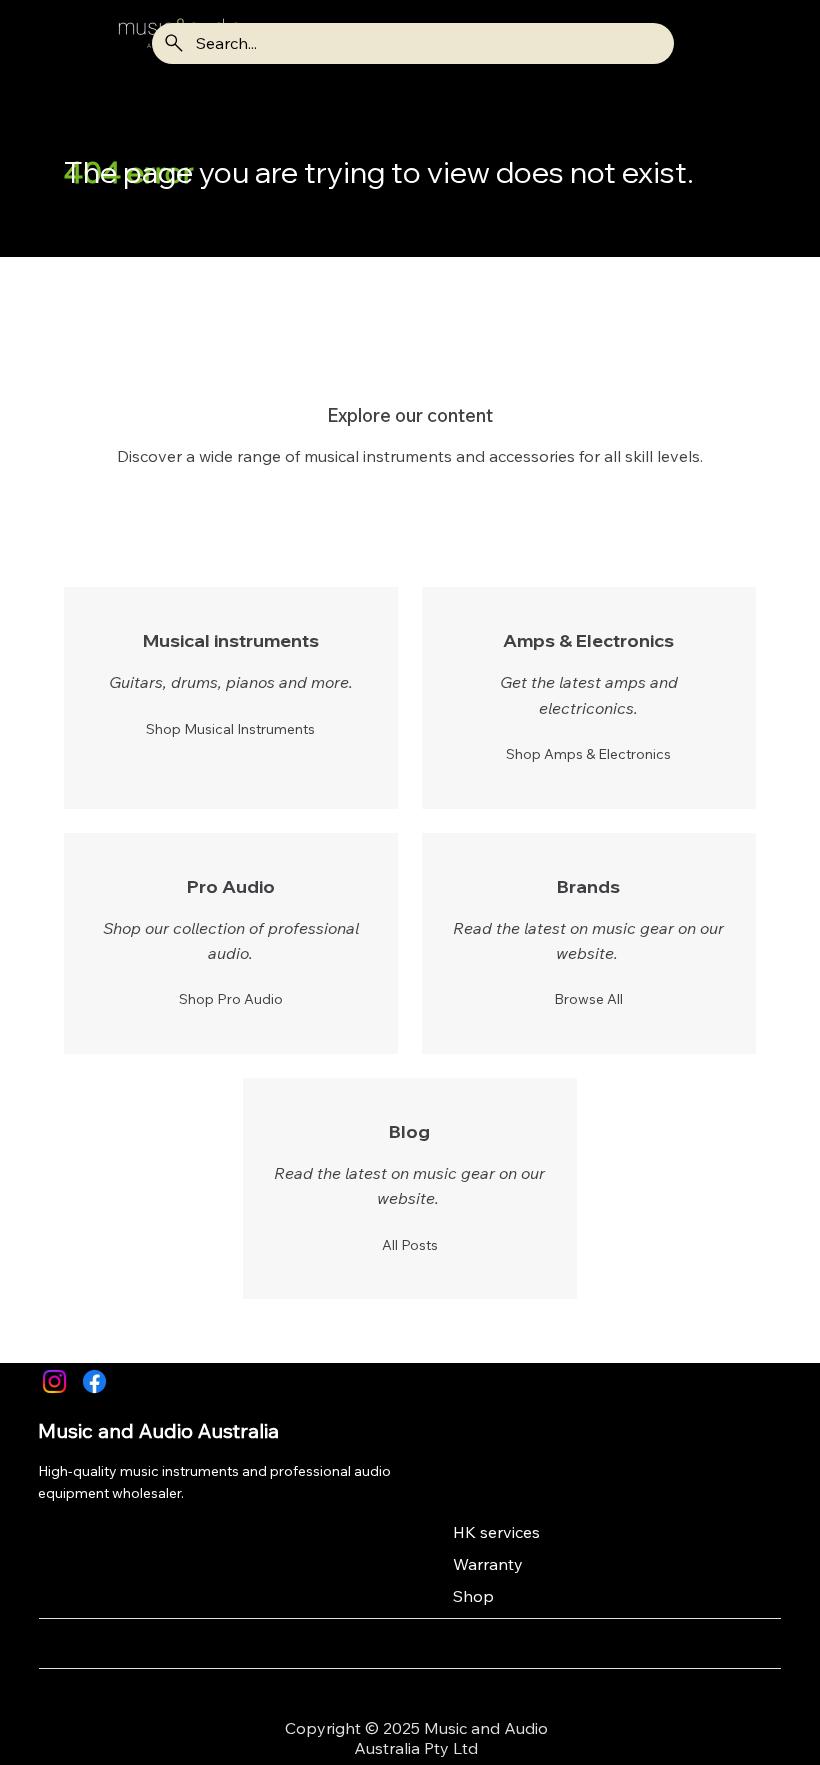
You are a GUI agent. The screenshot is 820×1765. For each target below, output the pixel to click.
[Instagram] (54, 1381)
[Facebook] (94, 1381)
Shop (473, 1596)
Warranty (488, 1564)
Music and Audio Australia (158, 1430)
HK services (496, 1532)
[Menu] (62, 43)
